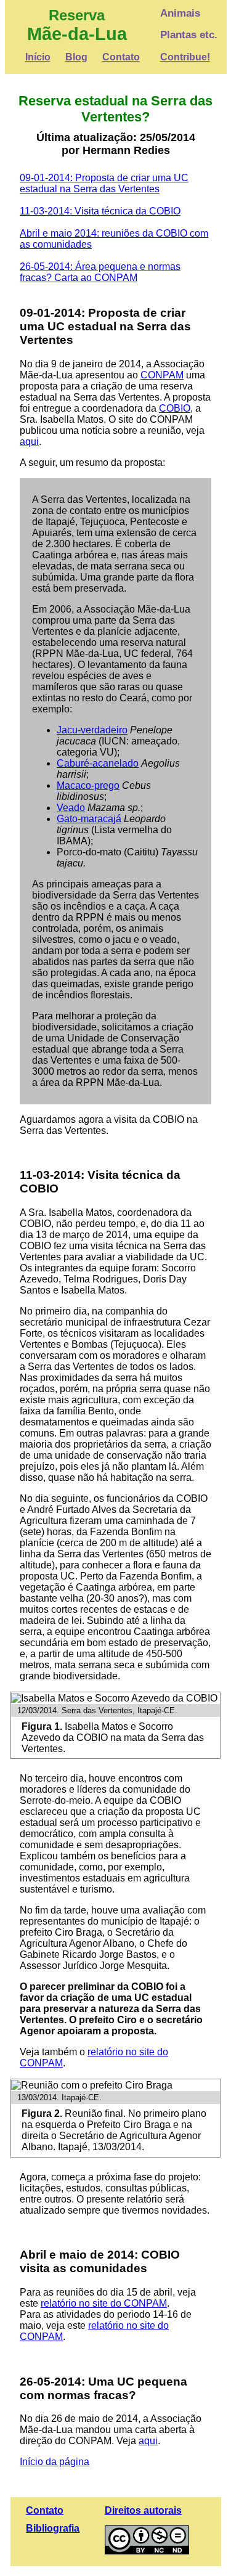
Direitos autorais (143, 2510)
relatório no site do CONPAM (104, 2303)
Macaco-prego (88, 785)
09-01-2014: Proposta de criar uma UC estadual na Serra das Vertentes (104, 183)
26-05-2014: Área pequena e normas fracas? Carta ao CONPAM (100, 272)
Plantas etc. (189, 35)
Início (38, 57)
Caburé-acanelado (98, 763)
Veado (71, 808)
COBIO (175, 408)
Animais (180, 13)
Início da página (55, 2462)
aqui (29, 442)
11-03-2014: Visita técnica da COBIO (100, 211)
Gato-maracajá (89, 819)
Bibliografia (53, 2528)
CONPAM (162, 375)
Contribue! (185, 57)
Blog (76, 57)
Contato (121, 57)
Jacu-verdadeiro (92, 730)
